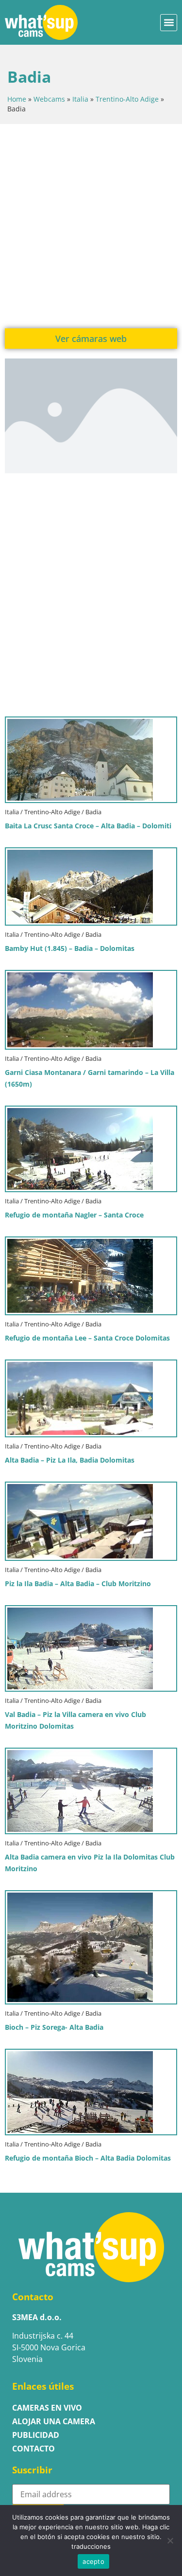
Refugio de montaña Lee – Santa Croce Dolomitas (87, 1338)
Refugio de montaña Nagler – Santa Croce (74, 1215)
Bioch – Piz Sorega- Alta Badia (54, 2027)
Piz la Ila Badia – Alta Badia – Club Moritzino (78, 1583)
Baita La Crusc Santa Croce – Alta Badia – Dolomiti (88, 826)
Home (17, 99)
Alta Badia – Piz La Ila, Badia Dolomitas (70, 1460)
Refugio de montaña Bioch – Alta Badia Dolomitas (88, 2158)
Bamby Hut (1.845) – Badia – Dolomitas (70, 948)
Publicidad (36, 2435)
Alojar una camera (54, 2421)
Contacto (33, 2449)
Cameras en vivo (47, 2408)
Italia (80, 99)
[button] (169, 23)
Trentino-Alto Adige (127, 99)
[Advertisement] (91, 225)
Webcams (49, 99)
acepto (93, 2561)
